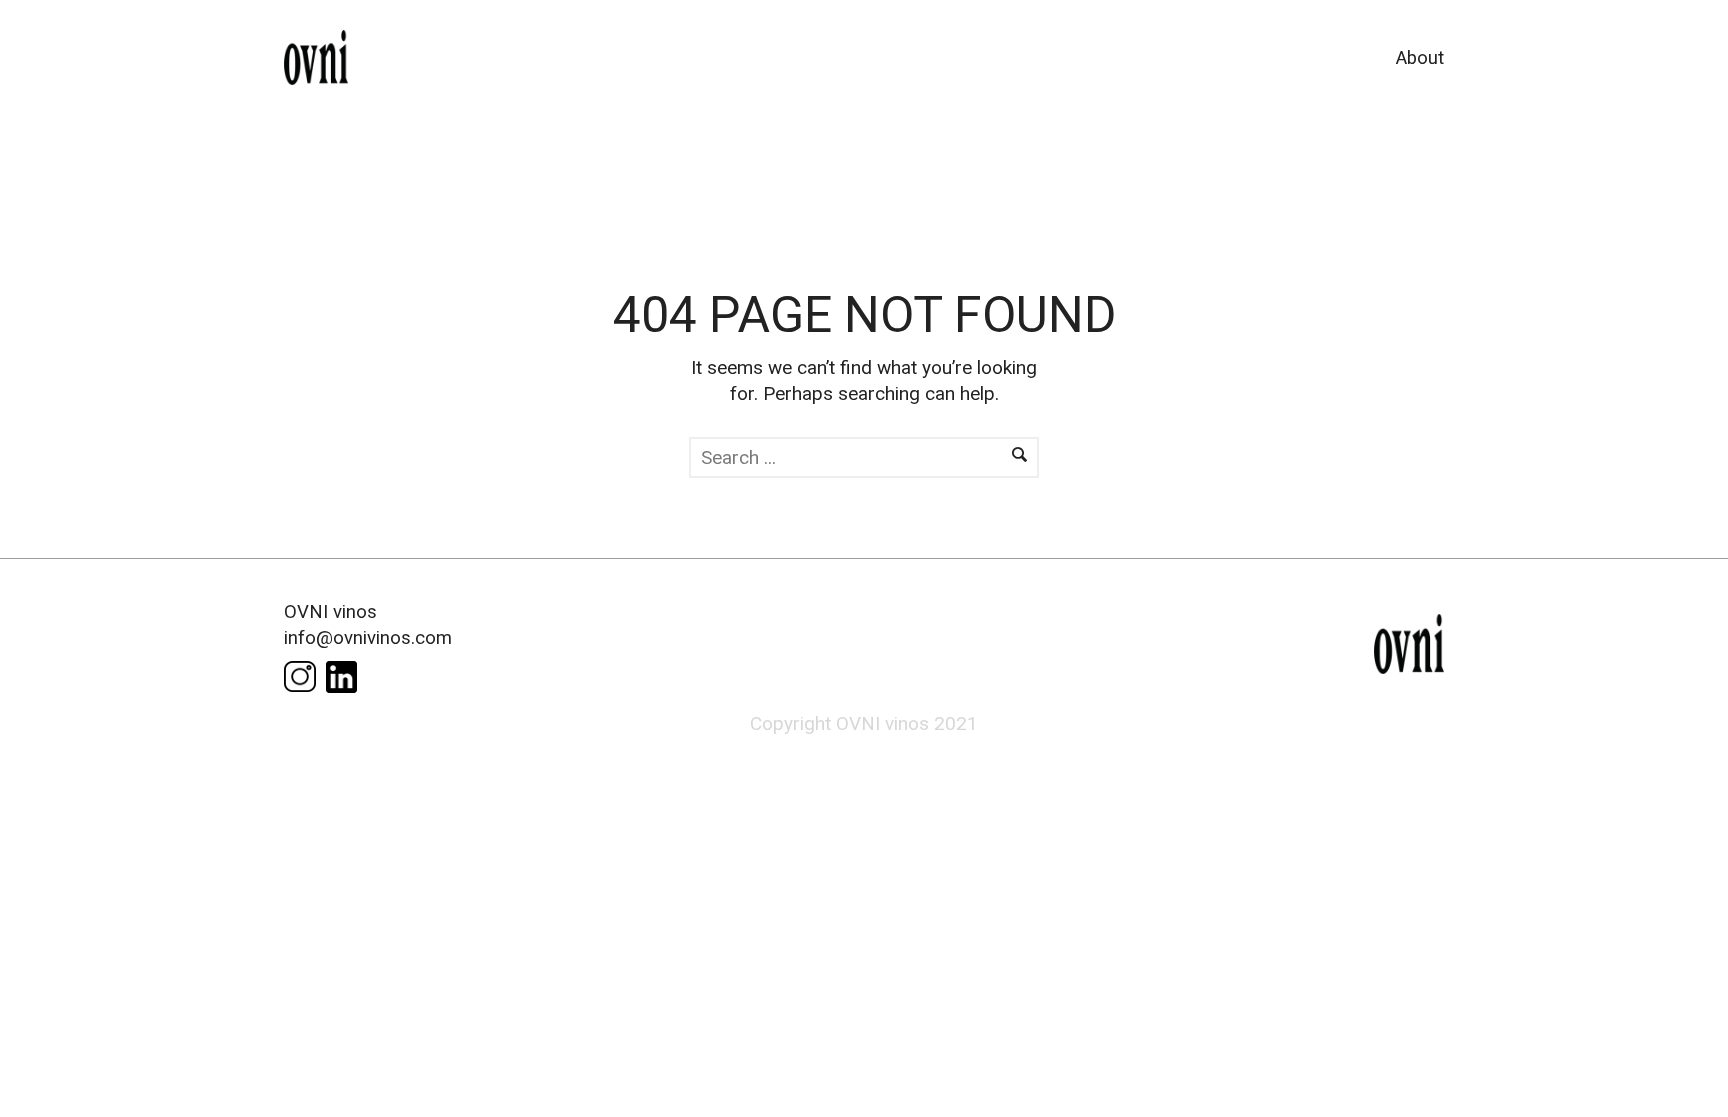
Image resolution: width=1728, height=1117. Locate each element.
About (1420, 58)
